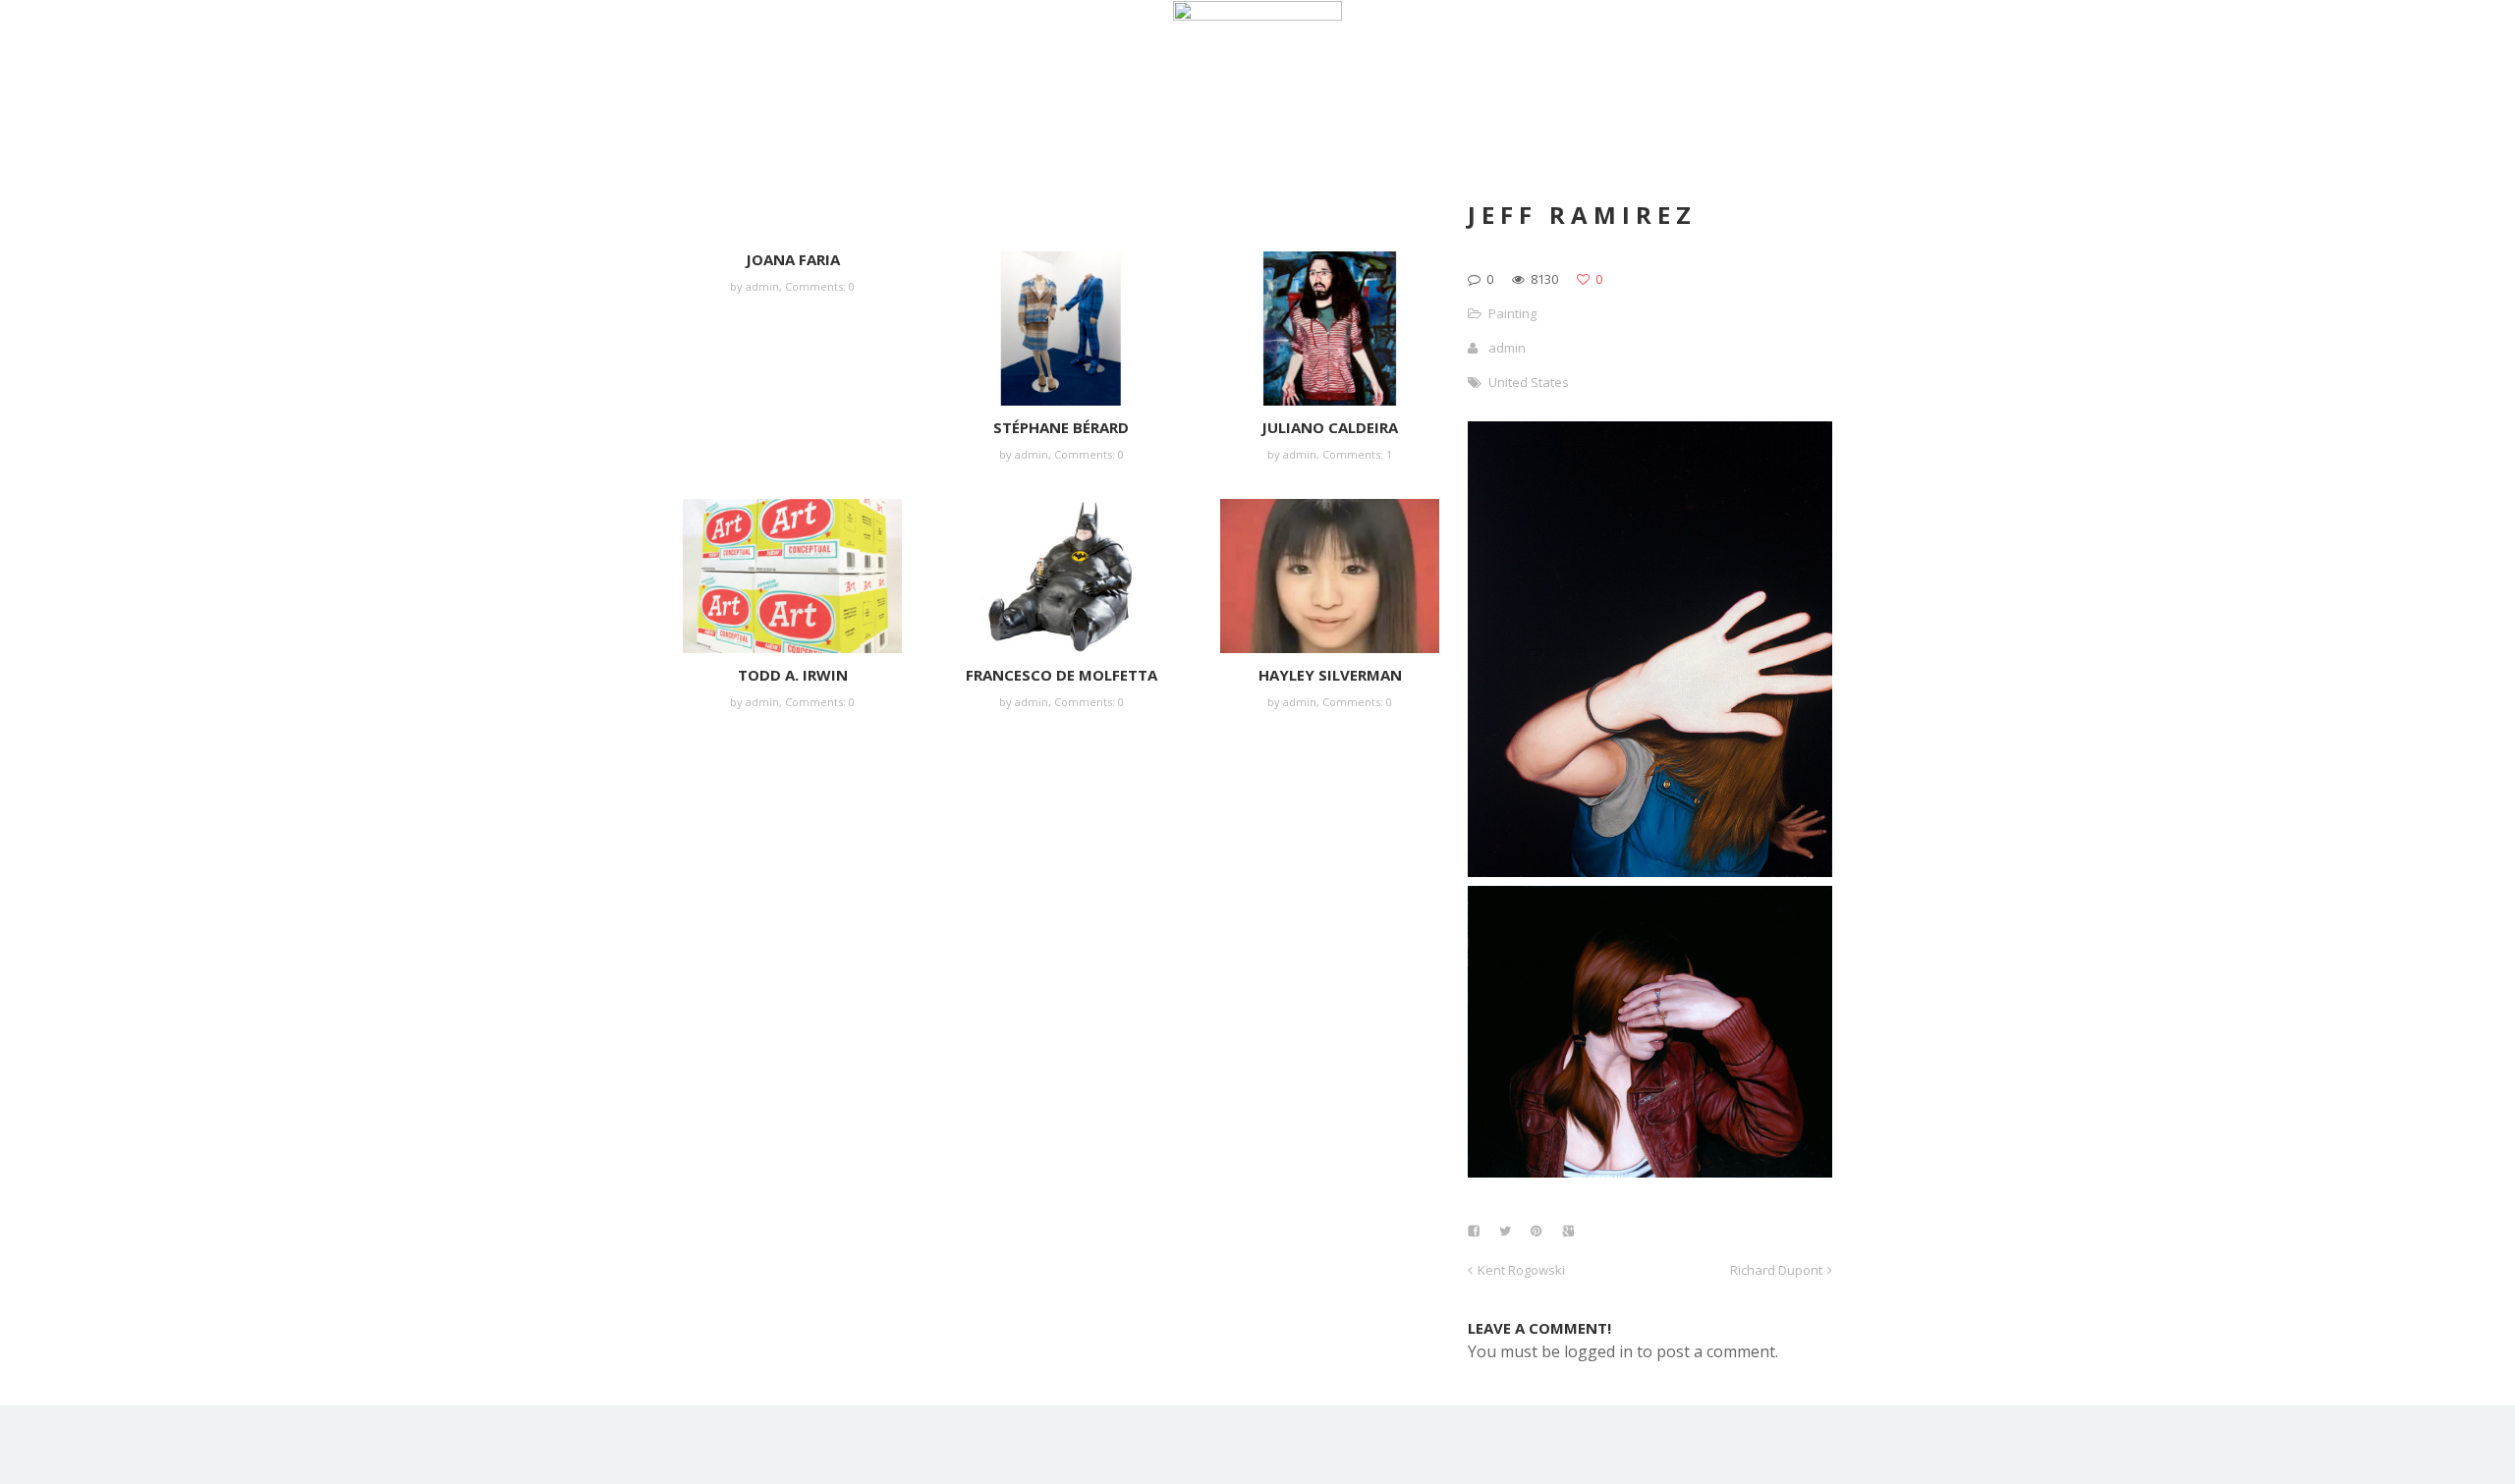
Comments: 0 (820, 286)
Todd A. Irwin (793, 675)
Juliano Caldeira (1330, 427)
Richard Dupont (1776, 1270)
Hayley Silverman (1330, 675)
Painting (1512, 313)
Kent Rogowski (1521, 1270)
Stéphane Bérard (1061, 427)
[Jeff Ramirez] (1650, 871)
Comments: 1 (1357, 454)
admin (762, 286)
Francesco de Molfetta (1062, 675)
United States (1529, 382)
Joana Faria (793, 259)
